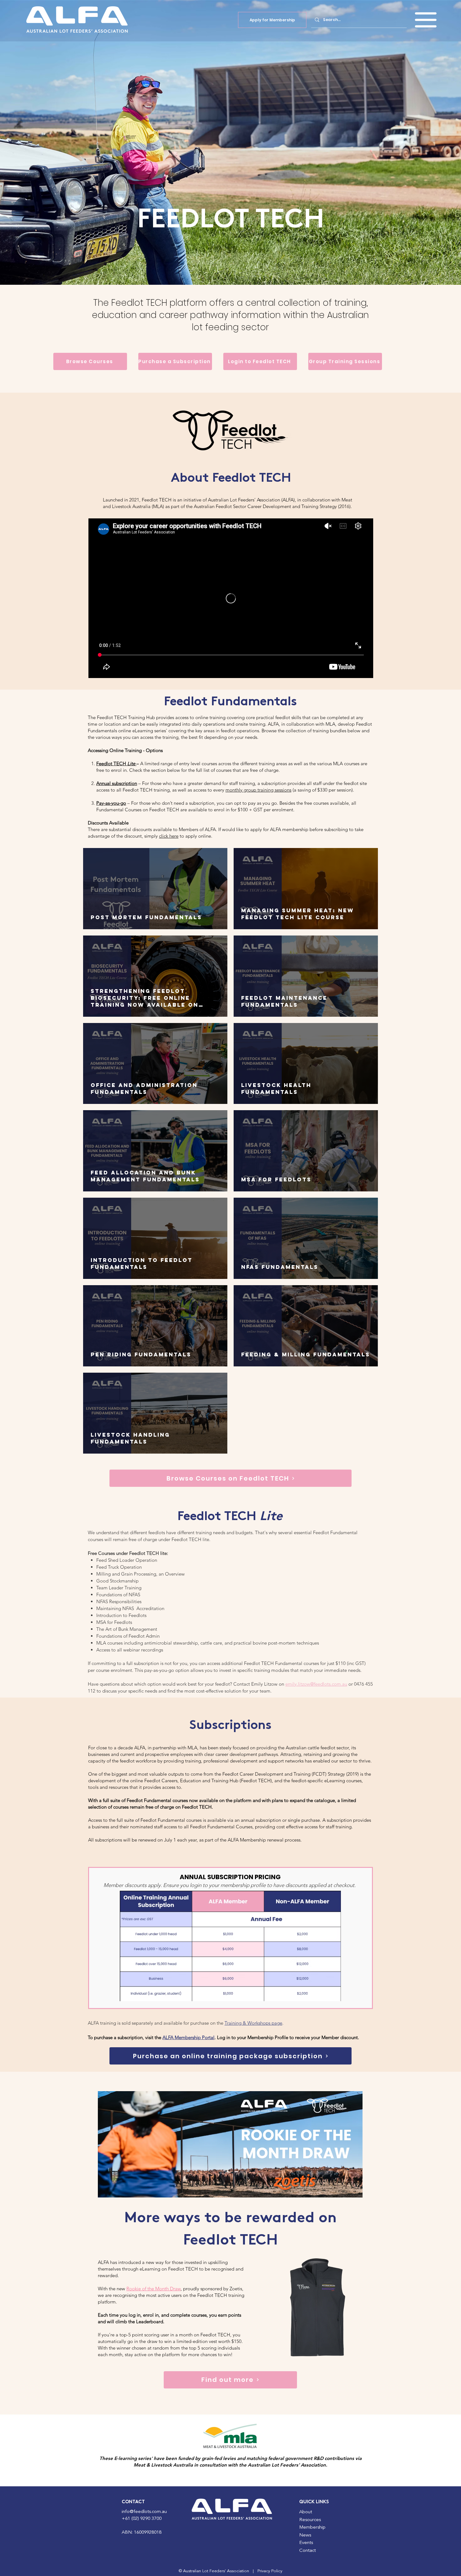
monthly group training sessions (258, 790)
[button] (426, 20)
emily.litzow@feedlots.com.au (316, 1684)
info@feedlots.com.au (144, 2512)
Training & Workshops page (253, 2023)
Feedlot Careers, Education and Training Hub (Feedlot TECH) (208, 1781)
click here (169, 836)
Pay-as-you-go (111, 803)
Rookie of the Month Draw (154, 2289)
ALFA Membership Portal (188, 2037)
